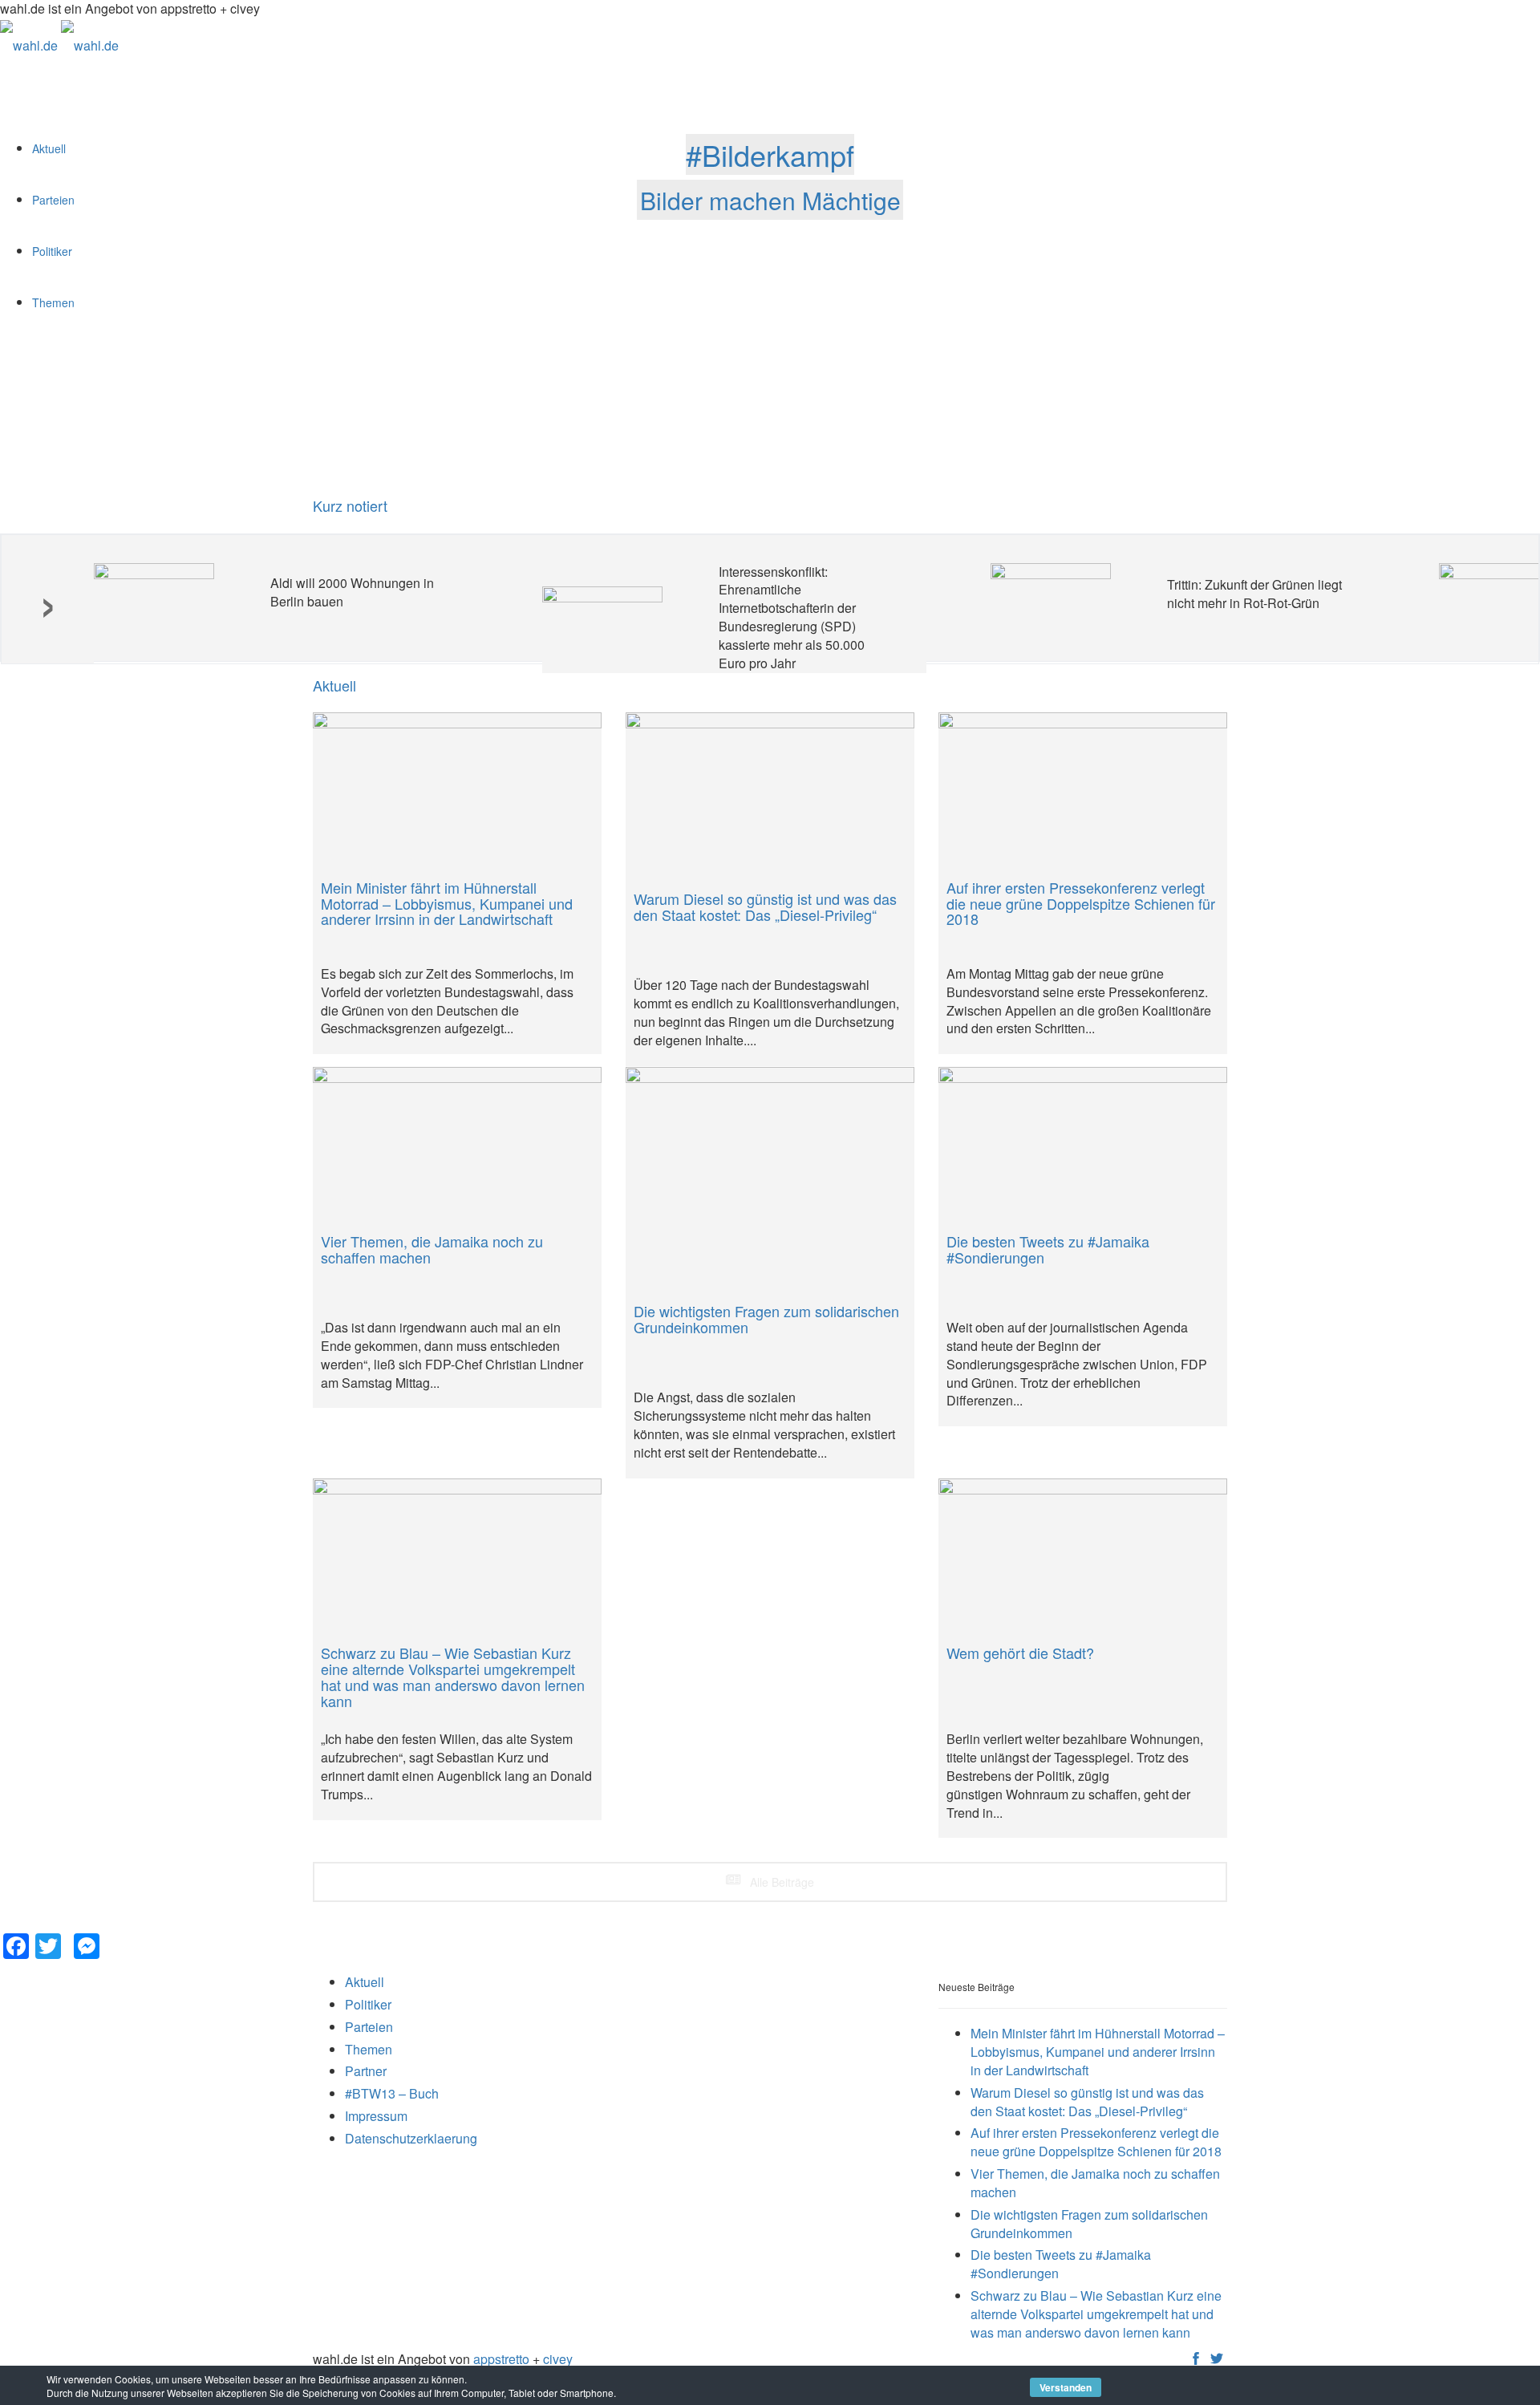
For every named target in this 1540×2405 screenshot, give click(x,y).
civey (558, 2359)
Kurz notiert (350, 505)
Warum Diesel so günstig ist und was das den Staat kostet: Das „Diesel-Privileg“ (1087, 2102)
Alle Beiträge (780, 1882)
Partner (366, 2071)
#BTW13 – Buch (392, 2093)
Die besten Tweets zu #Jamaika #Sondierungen (1061, 2264)
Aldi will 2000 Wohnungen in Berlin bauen (352, 592)
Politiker (368, 2004)
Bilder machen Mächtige (770, 199)
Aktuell (365, 1982)
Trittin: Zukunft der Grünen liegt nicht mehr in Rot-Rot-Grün (1254, 594)
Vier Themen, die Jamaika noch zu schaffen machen (1095, 2183)
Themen (369, 2049)
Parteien (369, 2027)
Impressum (376, 2116)
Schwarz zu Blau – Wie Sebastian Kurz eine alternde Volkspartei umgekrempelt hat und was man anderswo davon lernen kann (1096, 2314)
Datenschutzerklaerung (411, 2138)
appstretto (501, 2359)
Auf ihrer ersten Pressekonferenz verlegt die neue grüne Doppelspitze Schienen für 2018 (1096, 2142)
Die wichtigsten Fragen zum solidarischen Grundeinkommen (1089, 2224)
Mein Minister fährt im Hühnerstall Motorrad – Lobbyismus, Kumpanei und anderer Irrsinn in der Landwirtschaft (1098, 2052)
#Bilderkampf (770, 154)
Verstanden (1066, 2387)
